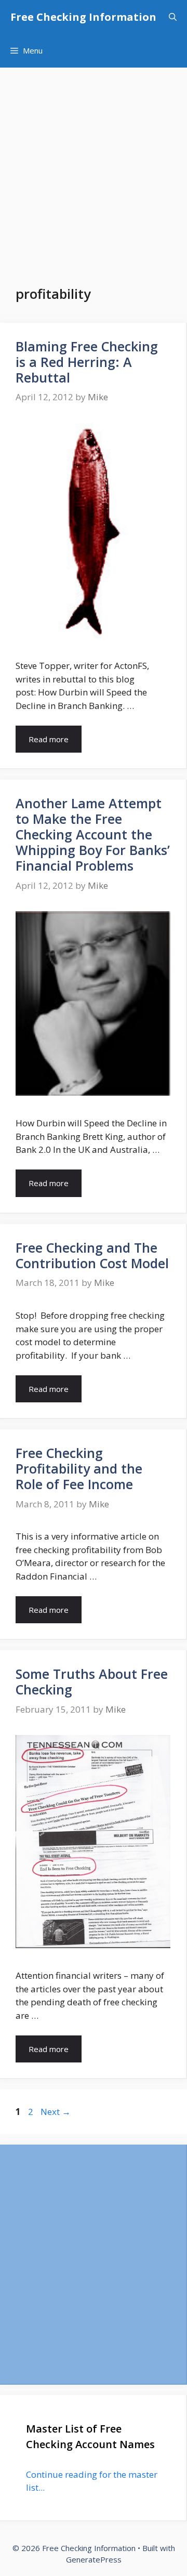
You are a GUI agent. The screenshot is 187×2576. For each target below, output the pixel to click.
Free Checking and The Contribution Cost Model (92, 1255)
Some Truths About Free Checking (92, 1681)
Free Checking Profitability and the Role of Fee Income (79, 1468)
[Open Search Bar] (173, 17)
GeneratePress (94, 2559)
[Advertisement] (94, 166)
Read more (49, 739)
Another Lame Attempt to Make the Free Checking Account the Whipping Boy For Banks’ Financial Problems (93, 834)
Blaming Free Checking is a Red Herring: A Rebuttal (87, 362)
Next (56, 2112)
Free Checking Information (83, 17)
